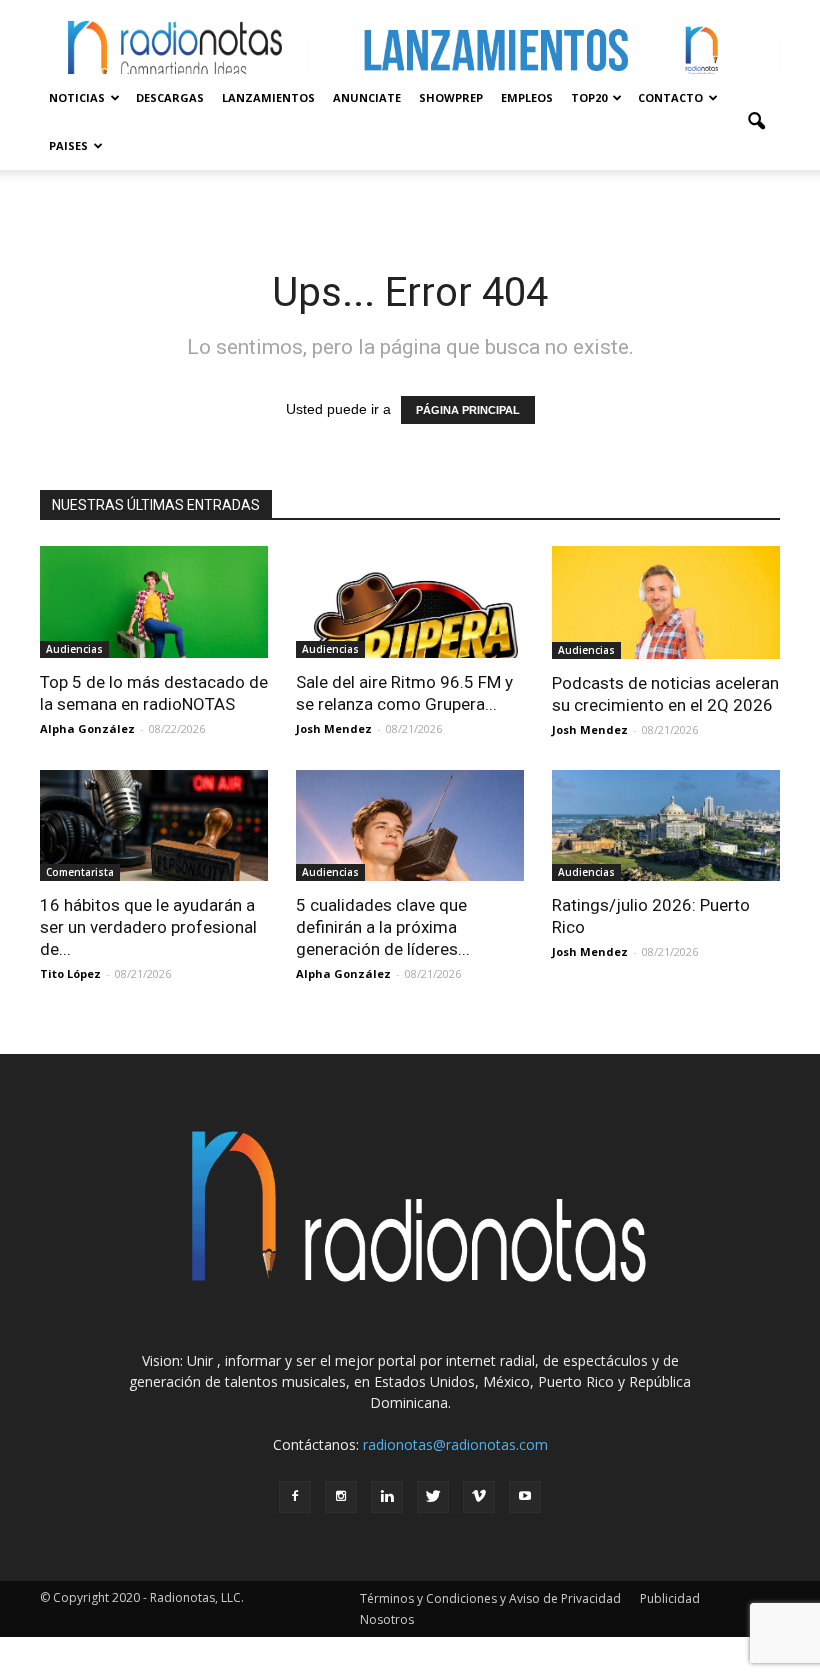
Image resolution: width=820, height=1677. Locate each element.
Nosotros (387, 1619)
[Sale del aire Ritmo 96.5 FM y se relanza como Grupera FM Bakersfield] (410, 602)
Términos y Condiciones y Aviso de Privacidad (490, 1598)
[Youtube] (525, 1497)
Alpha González (87, 728)
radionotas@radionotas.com (455, 1444)
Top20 (589, 97)
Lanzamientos (268, 97)
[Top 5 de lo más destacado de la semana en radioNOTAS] (154, 602)
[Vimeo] (479, 1497)
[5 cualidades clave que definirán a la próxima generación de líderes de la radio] (410, 826)
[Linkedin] (387, 1497)
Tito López (70, 973)
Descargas (170, 97)
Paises (68, 145)
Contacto (670, 97)
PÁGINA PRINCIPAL (468, 410)
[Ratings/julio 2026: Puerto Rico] (666, 826)
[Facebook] (295, 1497)
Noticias (77, 97)
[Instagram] (341, 1497)
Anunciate (367, 97)
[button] (756, 122)
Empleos (527, 97)
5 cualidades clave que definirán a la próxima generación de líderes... (383, 927)
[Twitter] (433, 1497)
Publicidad (670, 1598)
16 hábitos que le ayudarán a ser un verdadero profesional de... (148, 927)
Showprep (451, 97)
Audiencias (74, 649)
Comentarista (80, 872)
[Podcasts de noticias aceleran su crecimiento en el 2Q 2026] (666, 602)
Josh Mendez (334, 728)
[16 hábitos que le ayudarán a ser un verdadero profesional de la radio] (154, 826)
